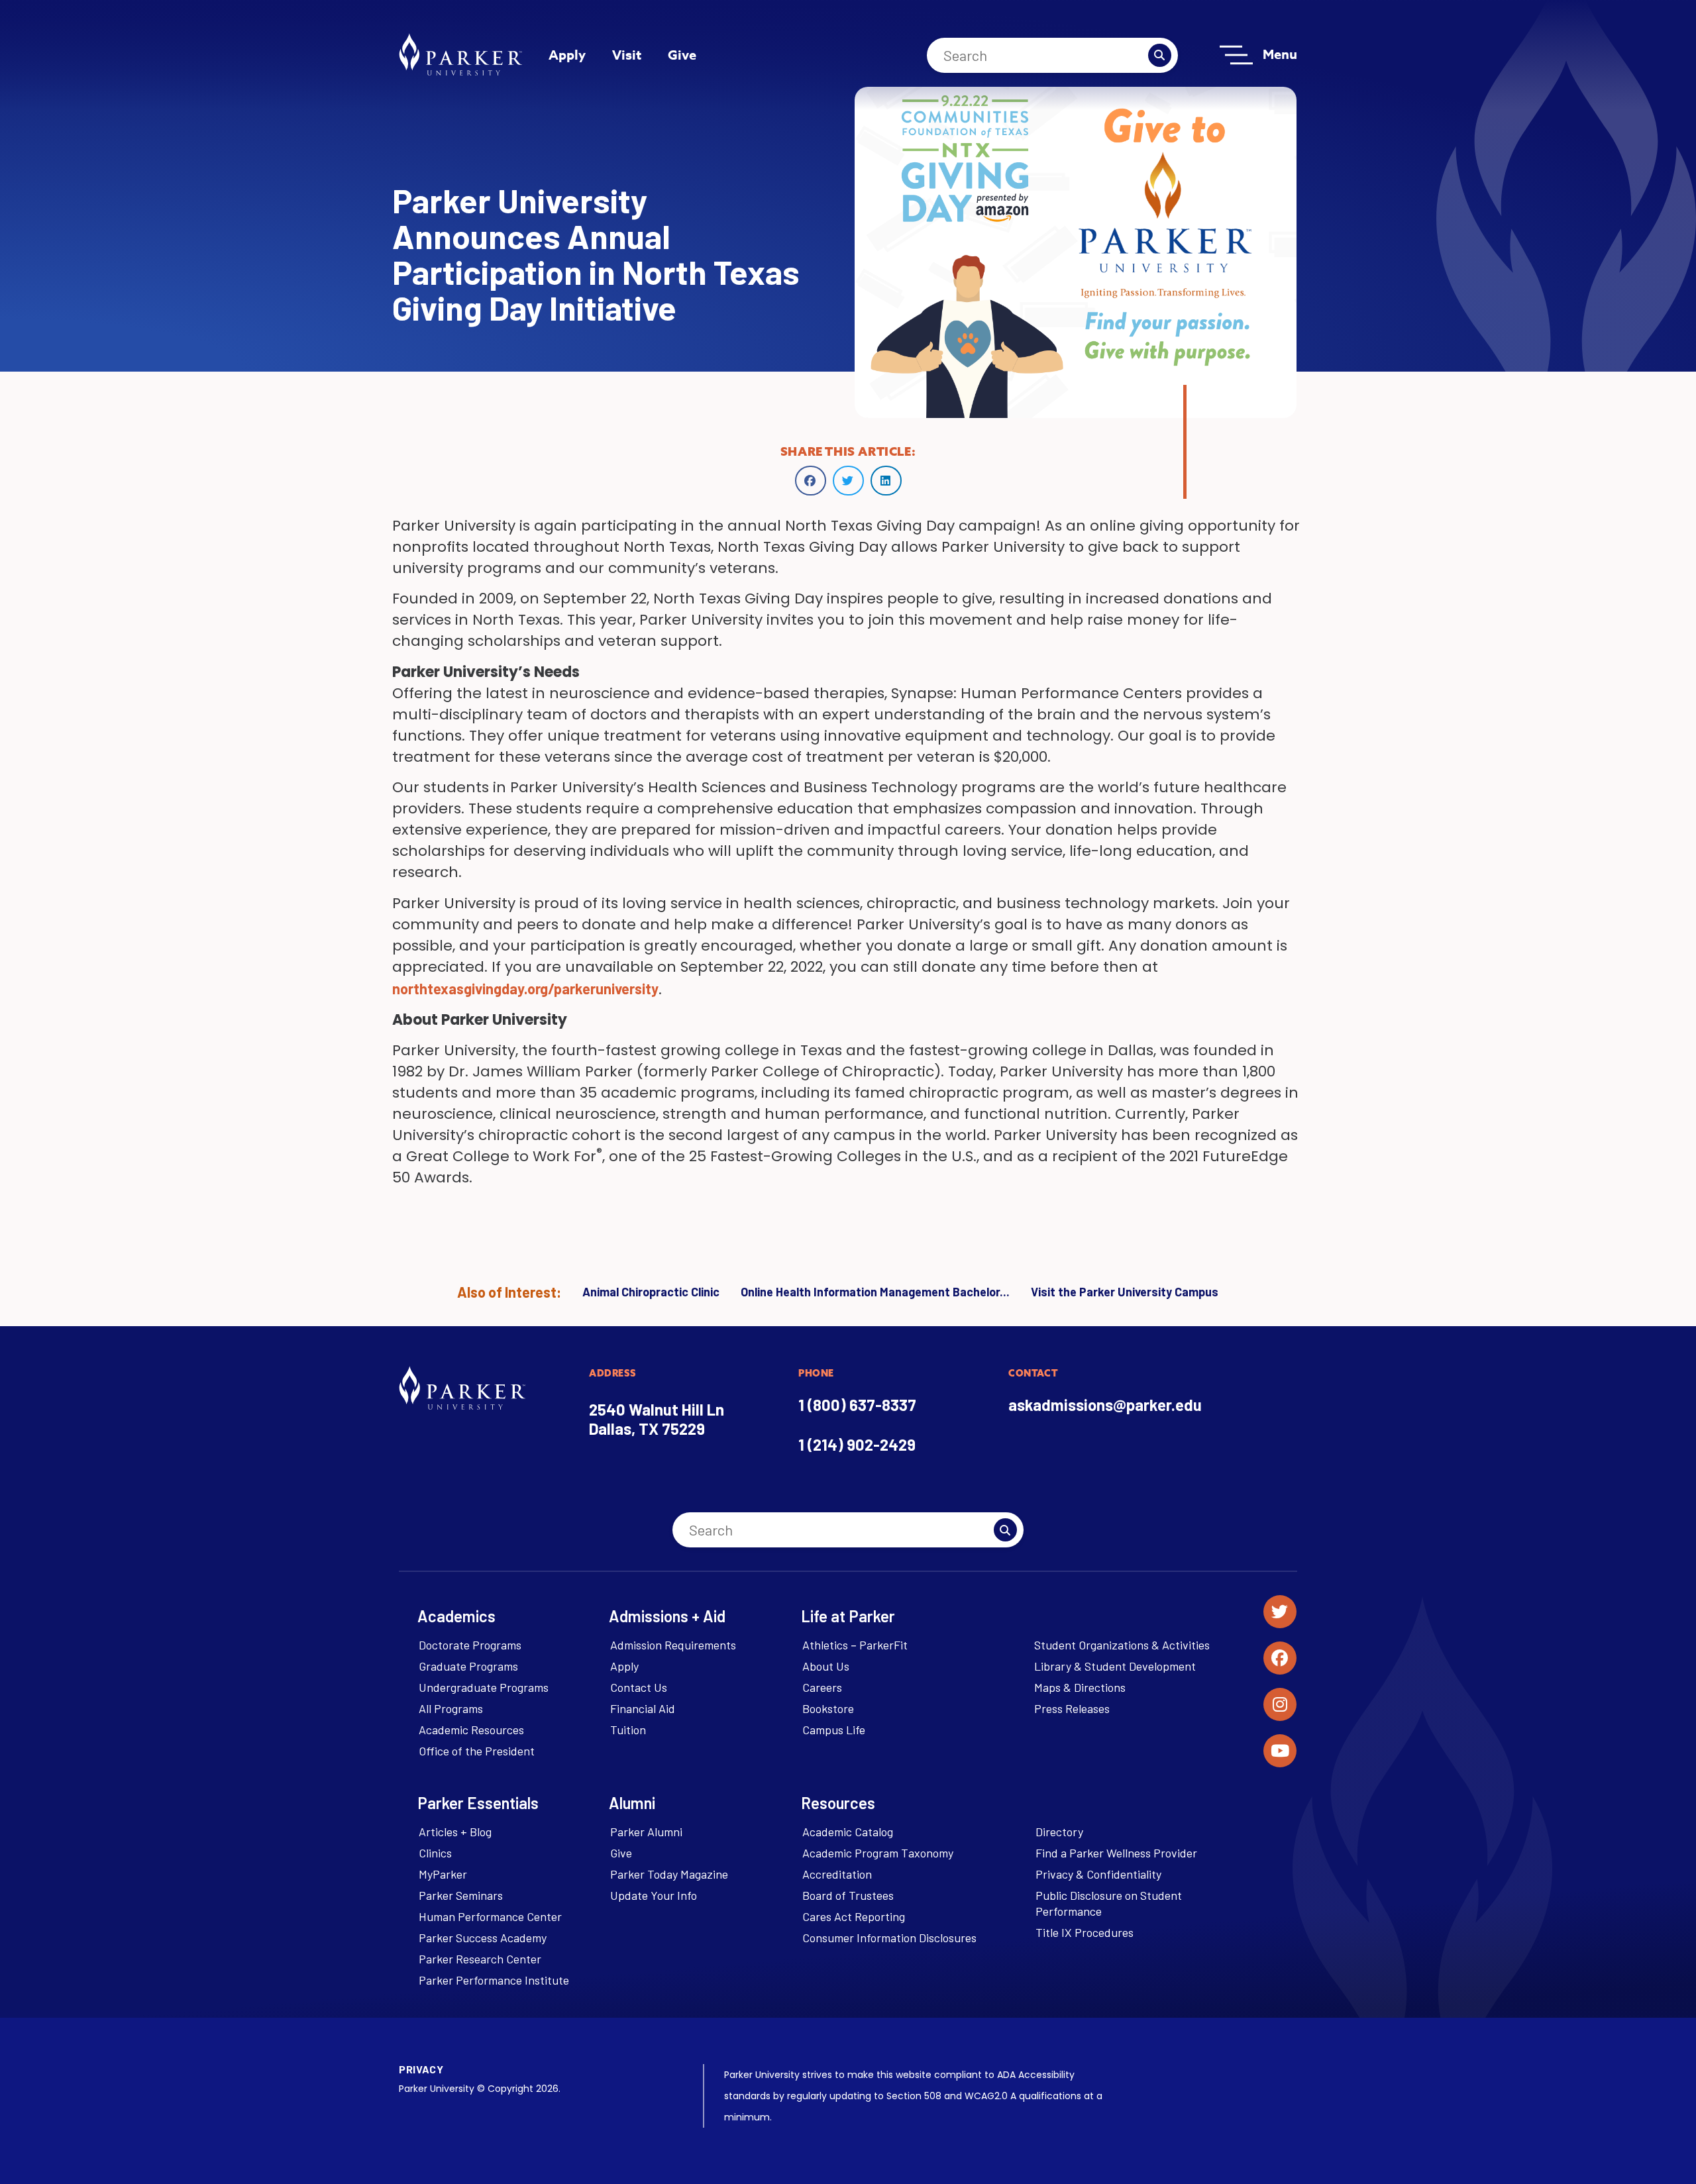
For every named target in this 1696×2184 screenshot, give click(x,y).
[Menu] (1236, 55)
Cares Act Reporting (854, 1916)
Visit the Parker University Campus (1125, 1292)
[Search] (1160, 55)
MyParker (443, 1874)
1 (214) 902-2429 (857, 1444)
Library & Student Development (1115, 1666)
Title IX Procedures (1085, 1932)
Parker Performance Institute (494, 1980)
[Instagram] (1280, 1704)
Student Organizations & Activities (1122, 1645)
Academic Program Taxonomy (878, 1853)
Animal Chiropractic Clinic (651, 1292)
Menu (1280, 54)
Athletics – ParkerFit (855, 1645)
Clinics (435, 1853)
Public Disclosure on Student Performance (1109, 1903)
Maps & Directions (1080, 1687)
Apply (567, 55)
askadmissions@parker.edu (1105, 1405)
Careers (822, 1687)
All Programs (451, 1708)
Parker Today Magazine (669, 1874)
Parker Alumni (646, 1832)
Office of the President (477, 1751)
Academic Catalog (848, 1832)
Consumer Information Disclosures (889, 1938)
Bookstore (828, 1708)
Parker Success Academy (483, 1938)
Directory (1059, 1832)
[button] (811, 481)
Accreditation (837, 1874)
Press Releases (1072, 1708)
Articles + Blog (455, 1832)
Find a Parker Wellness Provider (1116, 1853)
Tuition (628, 1730)
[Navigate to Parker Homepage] (460, 54)
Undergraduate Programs (484, 1687)
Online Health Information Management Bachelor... (875, 1292)
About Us (826, 1666)
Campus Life (834, 1730)
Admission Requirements (673, 1645)
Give (682, 55)
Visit (627, 55)
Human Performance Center (490, 1916)
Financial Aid (643, 1708)
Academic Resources (471, 1730)
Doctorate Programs (470, 1645)
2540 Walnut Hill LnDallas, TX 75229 (657, 1419)
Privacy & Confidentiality (1098, 1874)
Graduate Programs (468, 1666)
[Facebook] (1280, 1658)
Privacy (421, 2069)
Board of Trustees (848, 1895)
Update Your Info (654, 1895)
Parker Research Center (480, 1959)
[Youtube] (1280, 1751)
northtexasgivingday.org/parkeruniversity (525, 988)
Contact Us (639, 1687)
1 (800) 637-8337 (857, 1405)
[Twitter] (1280, 1612)
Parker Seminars (461, 1895)
